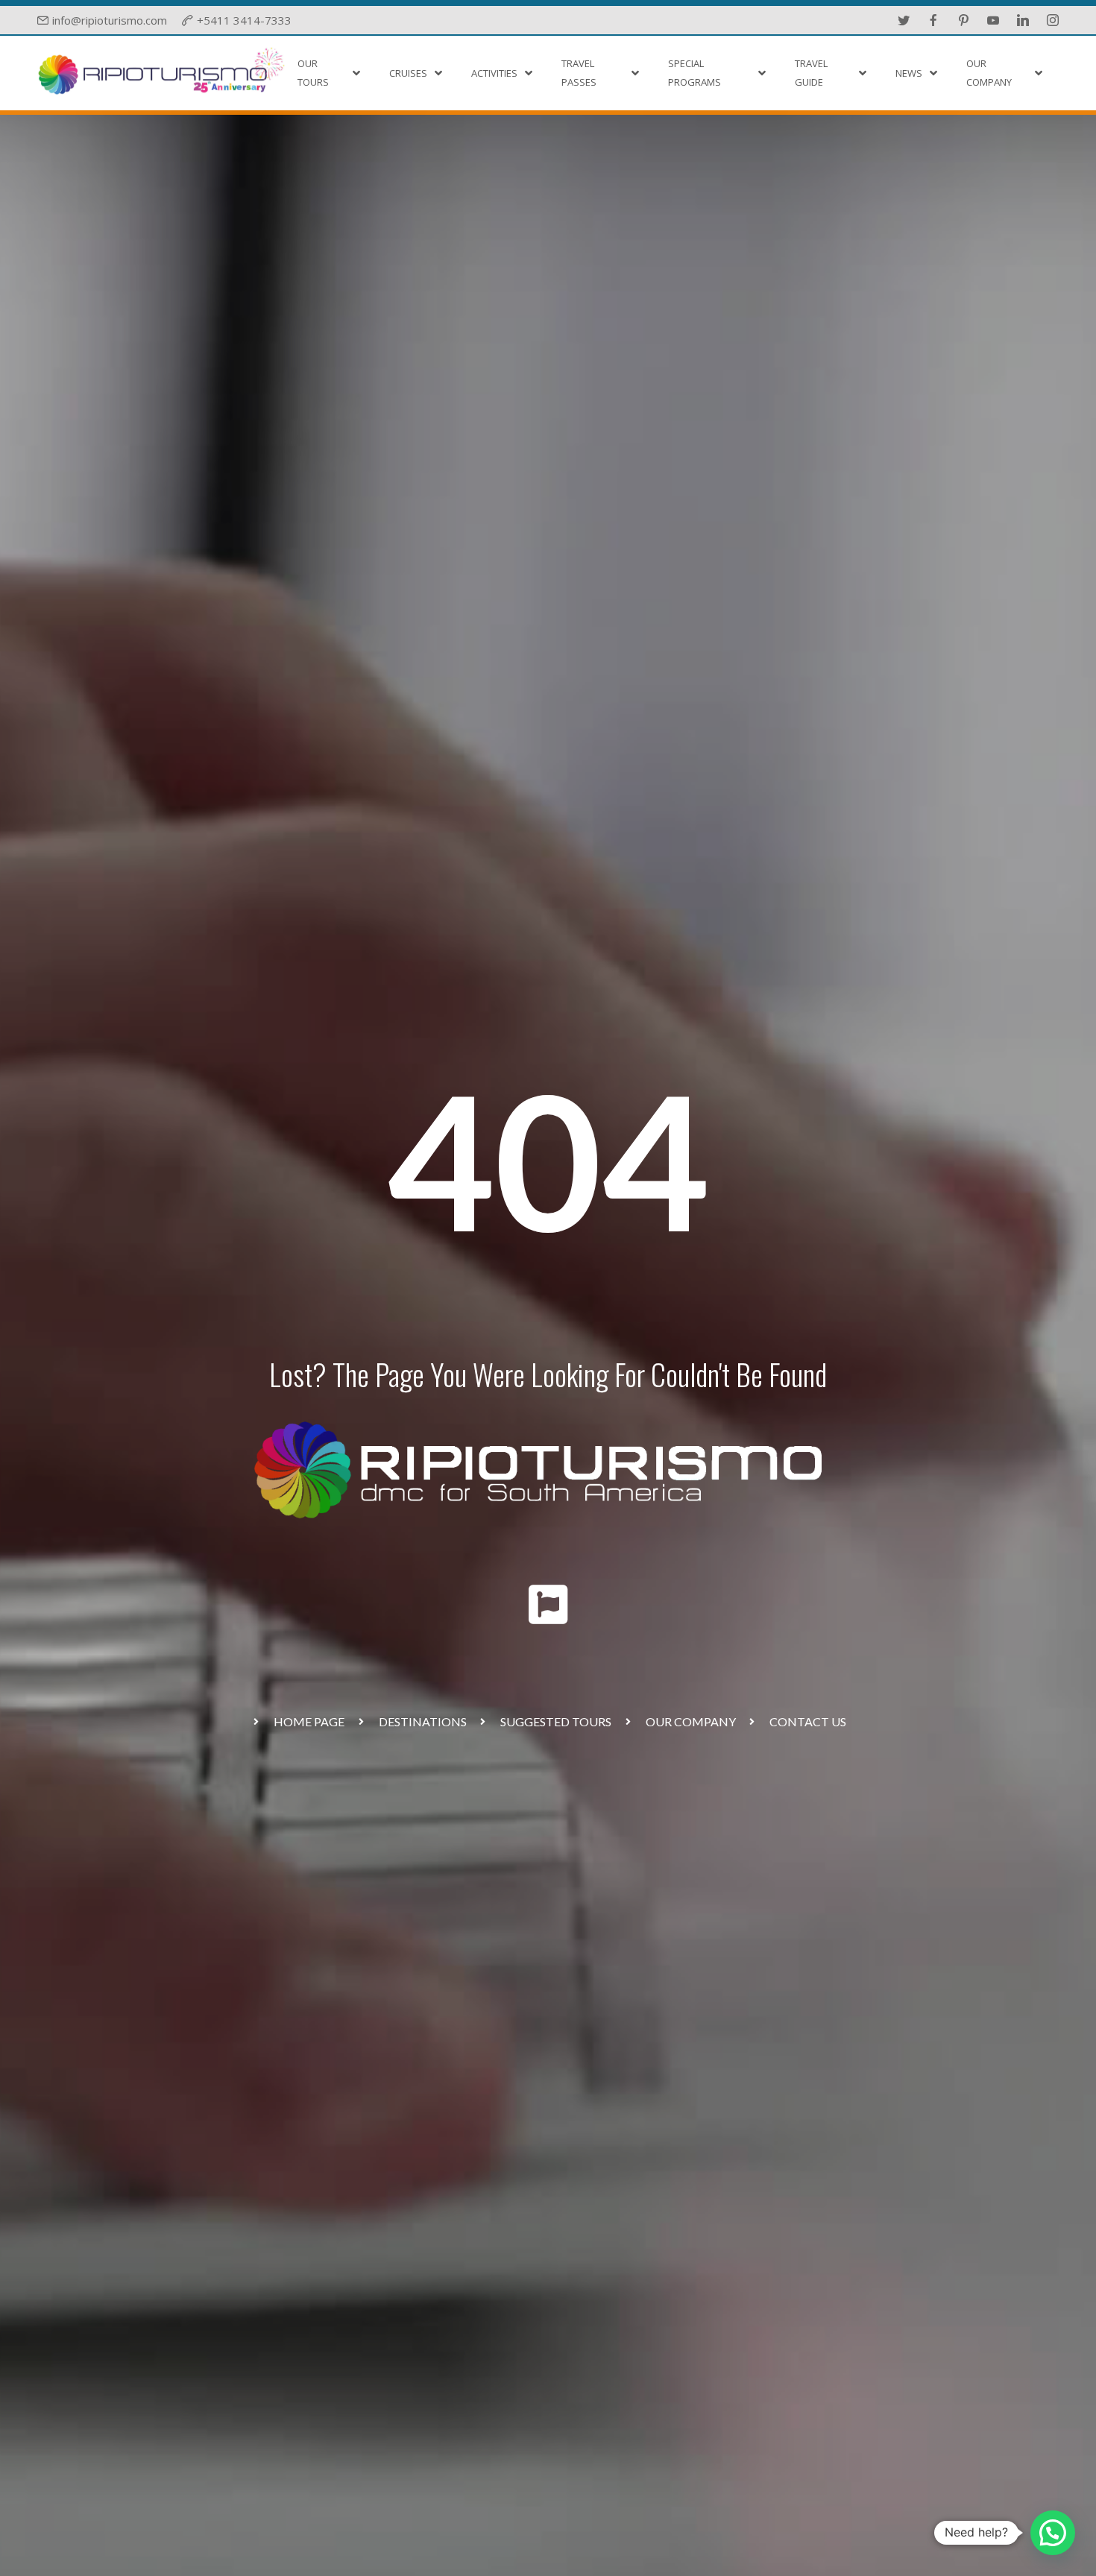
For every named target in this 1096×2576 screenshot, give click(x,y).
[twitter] (904, 20)
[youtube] (993, 20)
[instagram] (1053, 20)
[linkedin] (1023, 20)
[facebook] (933, 20)
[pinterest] (963, 20)
